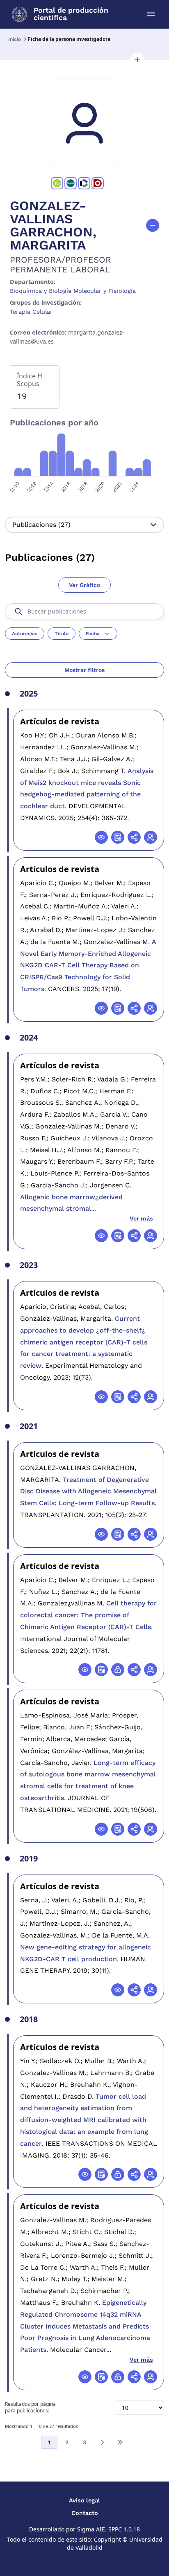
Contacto (85, 2513)
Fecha (93, 634)
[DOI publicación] (118, 837)
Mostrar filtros (84, 670)
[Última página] (120, 2442)
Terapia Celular (31, 312)
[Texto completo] (118, 1670)
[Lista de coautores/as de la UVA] (151, 837)
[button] (137, 60)
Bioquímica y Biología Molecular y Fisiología (73, 291)
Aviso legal (84, 2500)
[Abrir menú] (151, 14)
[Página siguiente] (102, 2442)
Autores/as (25, 634)
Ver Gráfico (84, 585)
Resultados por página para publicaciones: (30, 2408)
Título (62, 634)
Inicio (15, 39)
